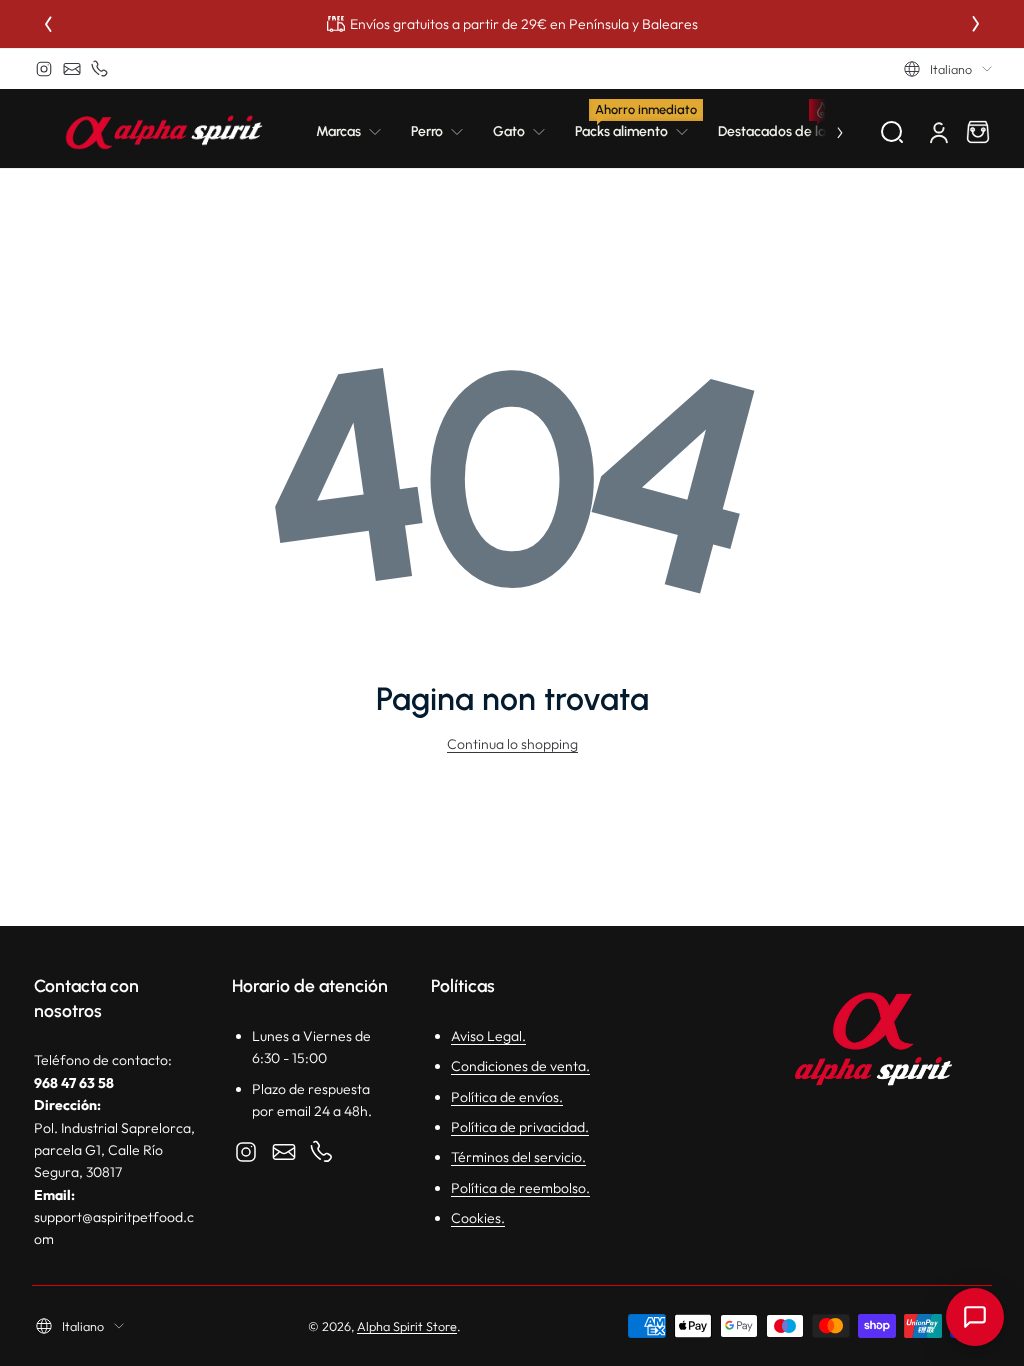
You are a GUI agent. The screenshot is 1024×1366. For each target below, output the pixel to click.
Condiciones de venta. (520, 1066)
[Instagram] (44, 69)
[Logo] (164, 132)
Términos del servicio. (518, 1157)
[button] (948, 69)
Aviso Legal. (488, 1036)
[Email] (72, 69)
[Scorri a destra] (826, 132)
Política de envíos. (507, 1097)
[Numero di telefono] (100, 69)
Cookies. (478, 1218)
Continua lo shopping (512, 744)
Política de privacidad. (520, 1127)
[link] (356, 132)
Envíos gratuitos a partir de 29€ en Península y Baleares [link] (524, 24)
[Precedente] (48, 24)
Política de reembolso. (520, 1188)
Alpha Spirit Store (407, 1326)
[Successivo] (976, 24)
